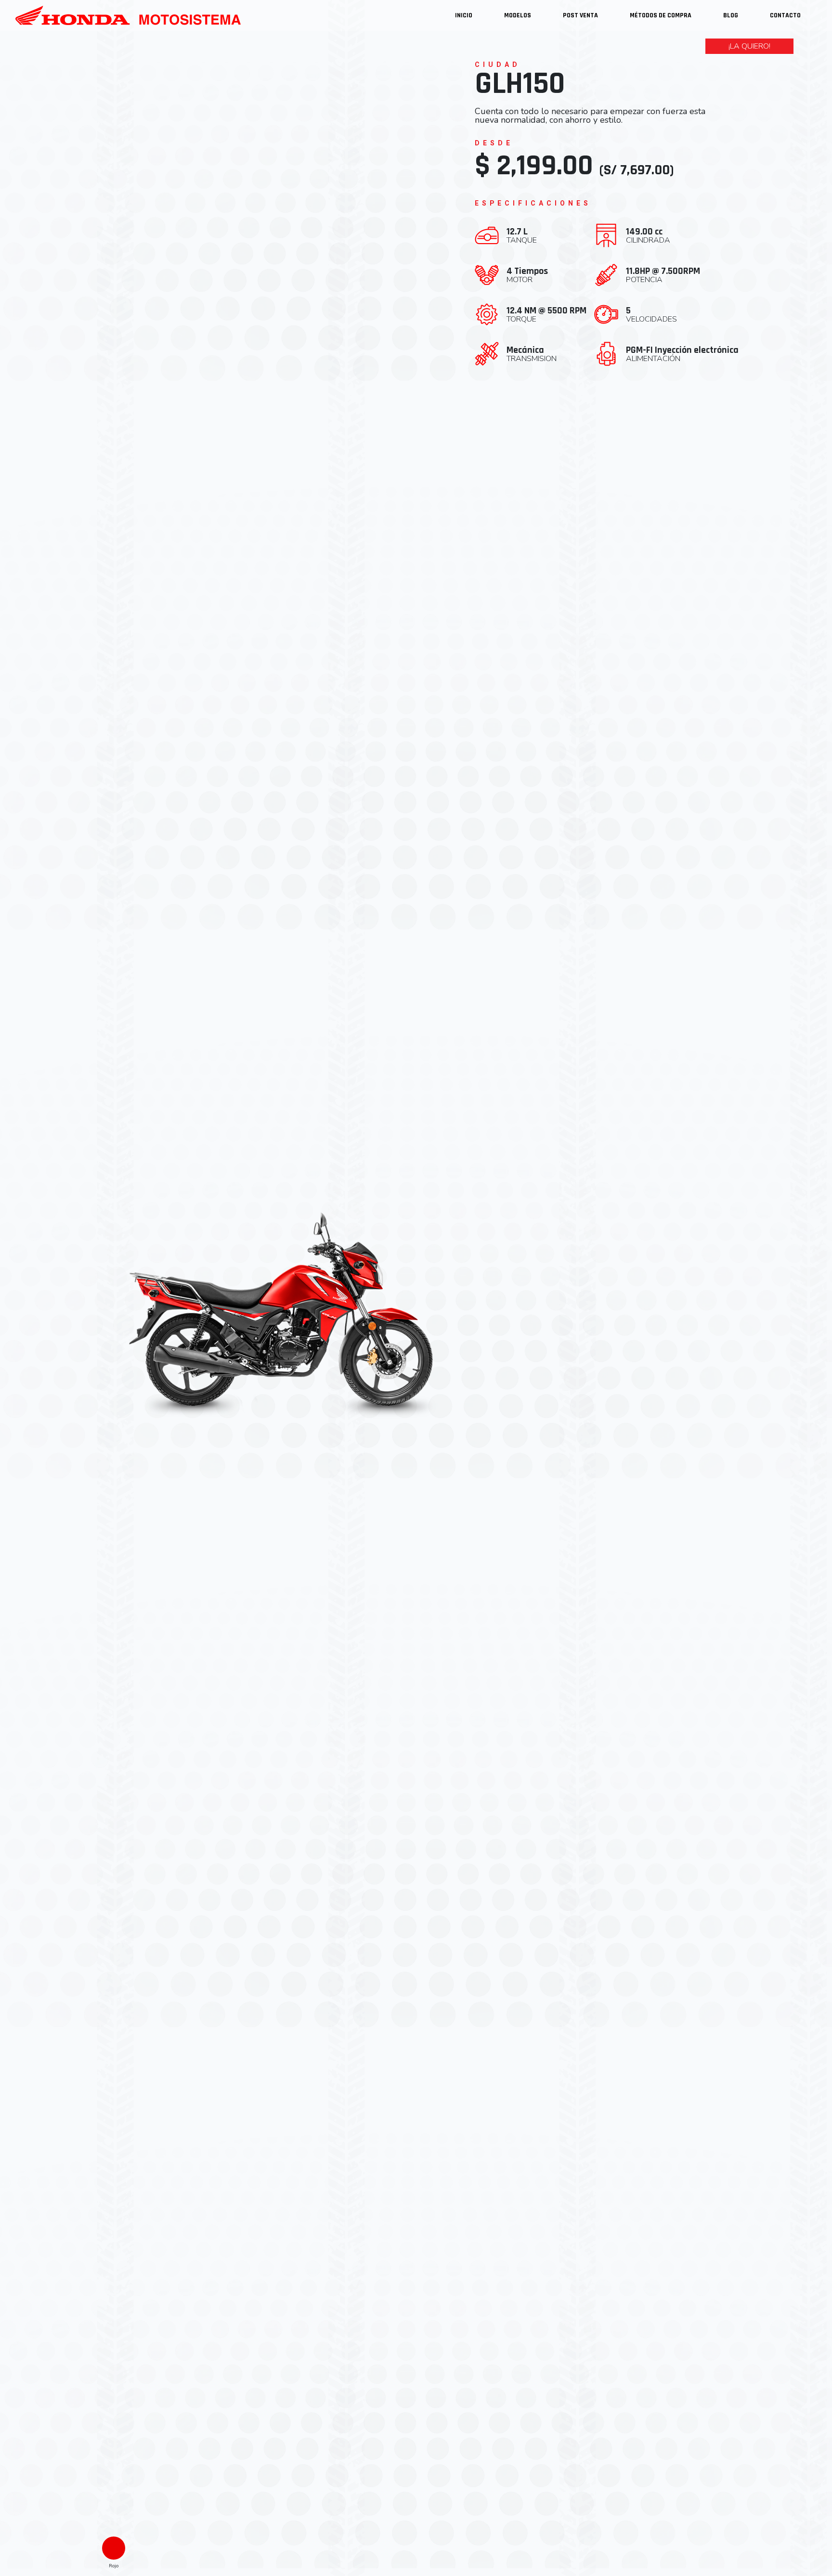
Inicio (464, 15)
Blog (731, 15)
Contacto (785, 15)
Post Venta (580, 15)
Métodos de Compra (661, 15)
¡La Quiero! (749, 46)
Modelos (518, 15)
